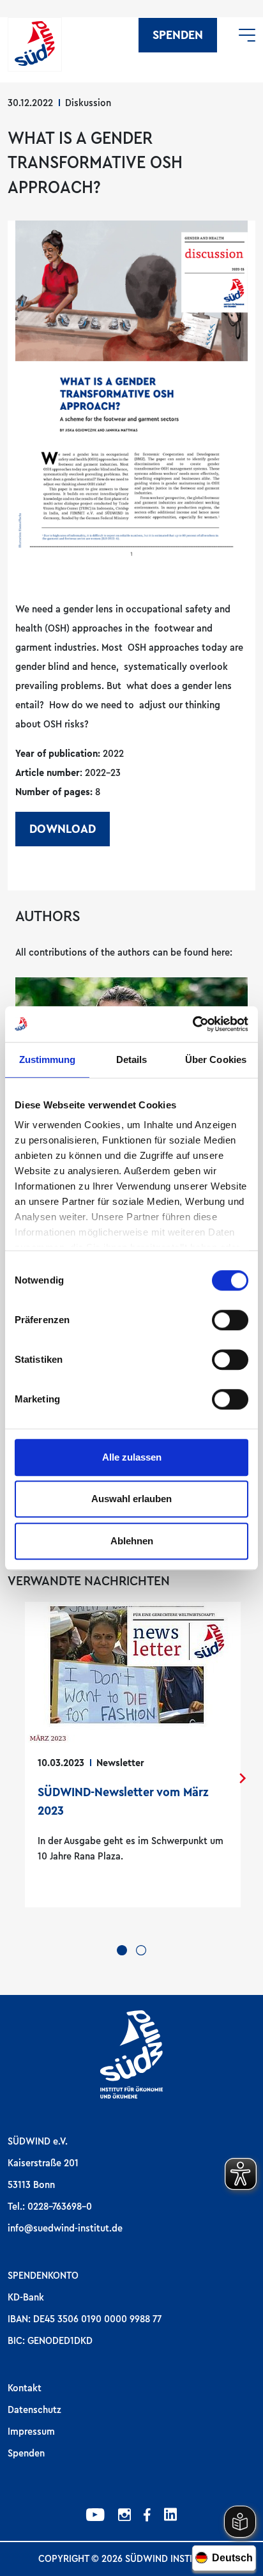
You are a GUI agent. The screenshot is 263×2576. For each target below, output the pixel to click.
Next (243, 1778)
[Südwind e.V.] (35, 44)
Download (63, 829)
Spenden (178, 35)
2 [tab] (141, 1950)
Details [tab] (132, 1059)
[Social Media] (95, 2517)
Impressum (31, 2432)
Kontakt (25, 2388)
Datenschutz (34, 2410)
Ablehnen (132, 1541)
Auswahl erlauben (131, 1499)
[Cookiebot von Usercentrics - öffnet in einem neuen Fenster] (192, 1024)
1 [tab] (122, 1950)
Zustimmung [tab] (48, 1059)
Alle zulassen (132, 1457)
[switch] (230, 1320)
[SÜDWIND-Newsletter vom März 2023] (133, 1755)
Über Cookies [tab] (216, 1059)
